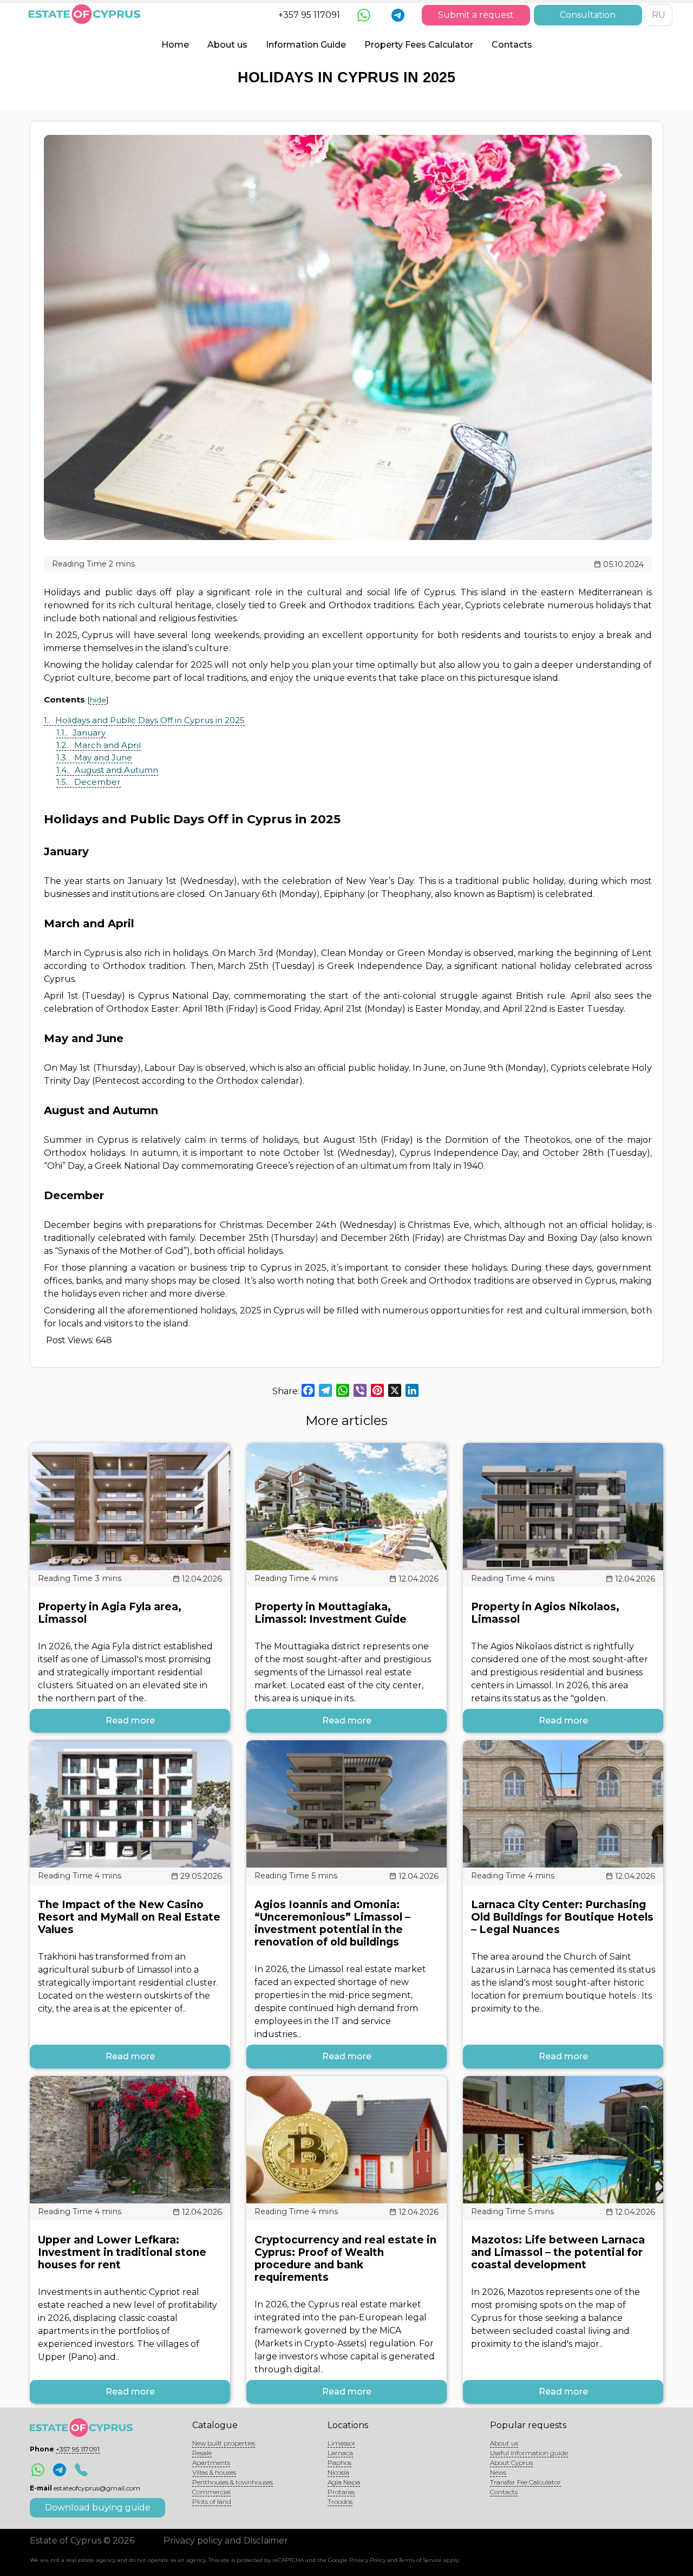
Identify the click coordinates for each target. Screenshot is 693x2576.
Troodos (340, 2502)
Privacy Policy (367, 2560)
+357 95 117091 (309, 15)
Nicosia (338, 2472)
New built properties (224, 2443)
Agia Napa (344, 2482)
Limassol (341, 2443)
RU (659, 15)
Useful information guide (529, 2453)
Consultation (588, 15)
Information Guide (306, 45)
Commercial (211, 2492)
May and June (94, 757)
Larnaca (340, 2453)
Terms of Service (420, 2560)
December (89, 782)
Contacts (512, 45)
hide (98, 700)
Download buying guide (98, 2507)
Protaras (341, 2492)
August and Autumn (107, 770)
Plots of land (212, 2502)
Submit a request (476, 15)
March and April (99, 745)
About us (227, 45)
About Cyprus (511, 2463)
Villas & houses (214, 2472)
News (498, 2472)
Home (175, 45)
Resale (202, 2453)
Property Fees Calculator (419, 45)
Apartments (211, 2463)
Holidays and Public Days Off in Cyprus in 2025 (144, 720)
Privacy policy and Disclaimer (226, 2541)
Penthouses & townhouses (233, 2482)
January (81, 733)
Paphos (339, 2463)
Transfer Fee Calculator (525, 2482)
